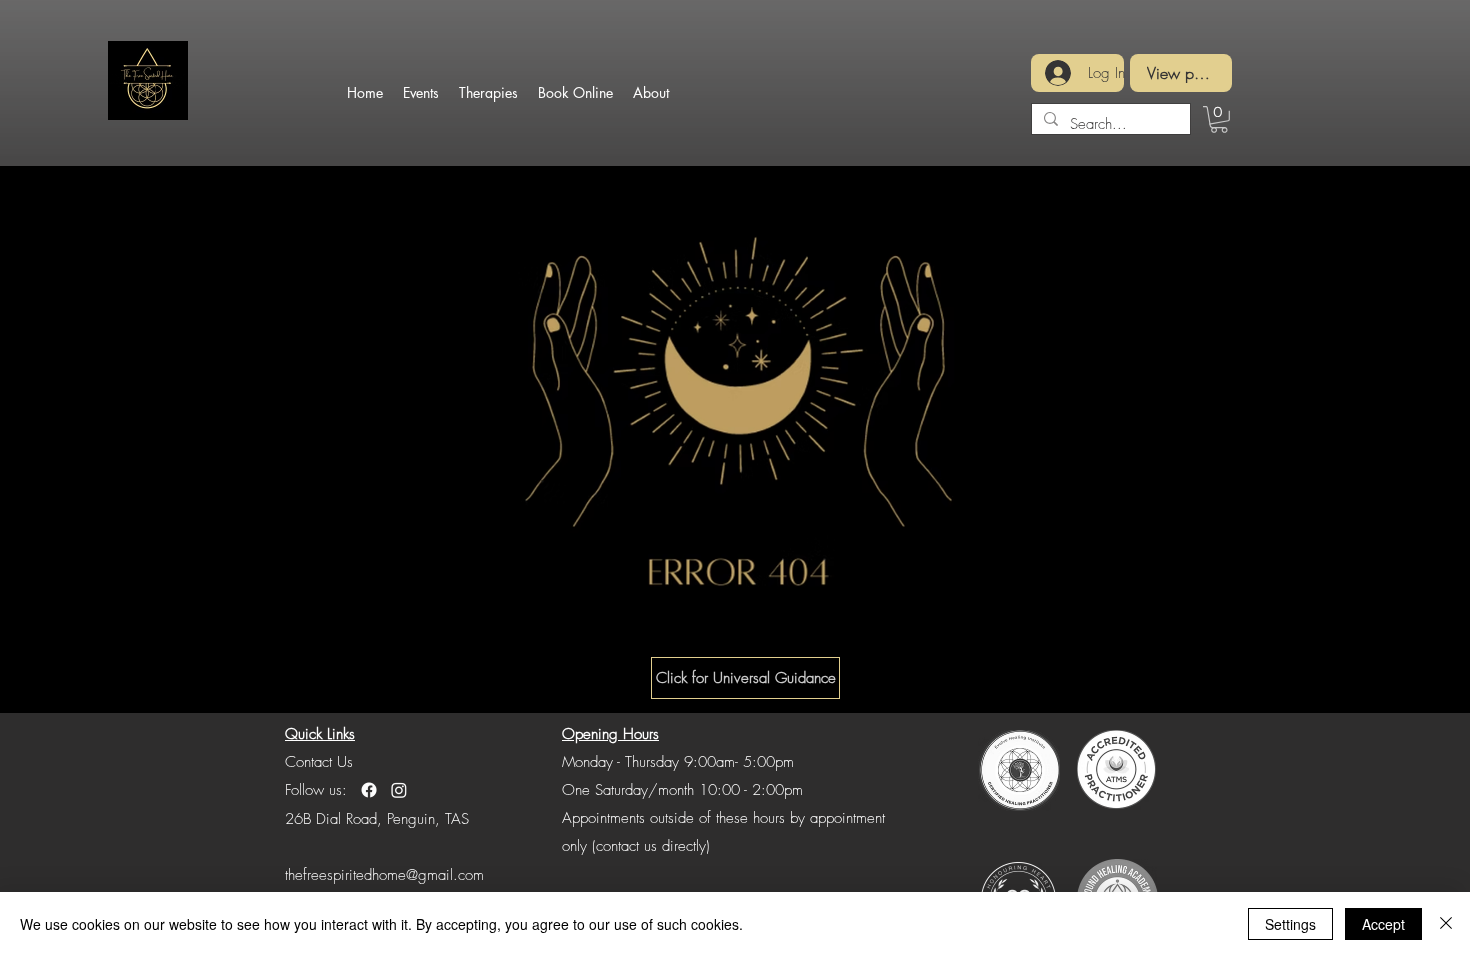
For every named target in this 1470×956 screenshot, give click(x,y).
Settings (1290, 924)
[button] (1219, 119)
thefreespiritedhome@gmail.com (384, 875)
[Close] (1446, 924)
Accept (1383, 924)
